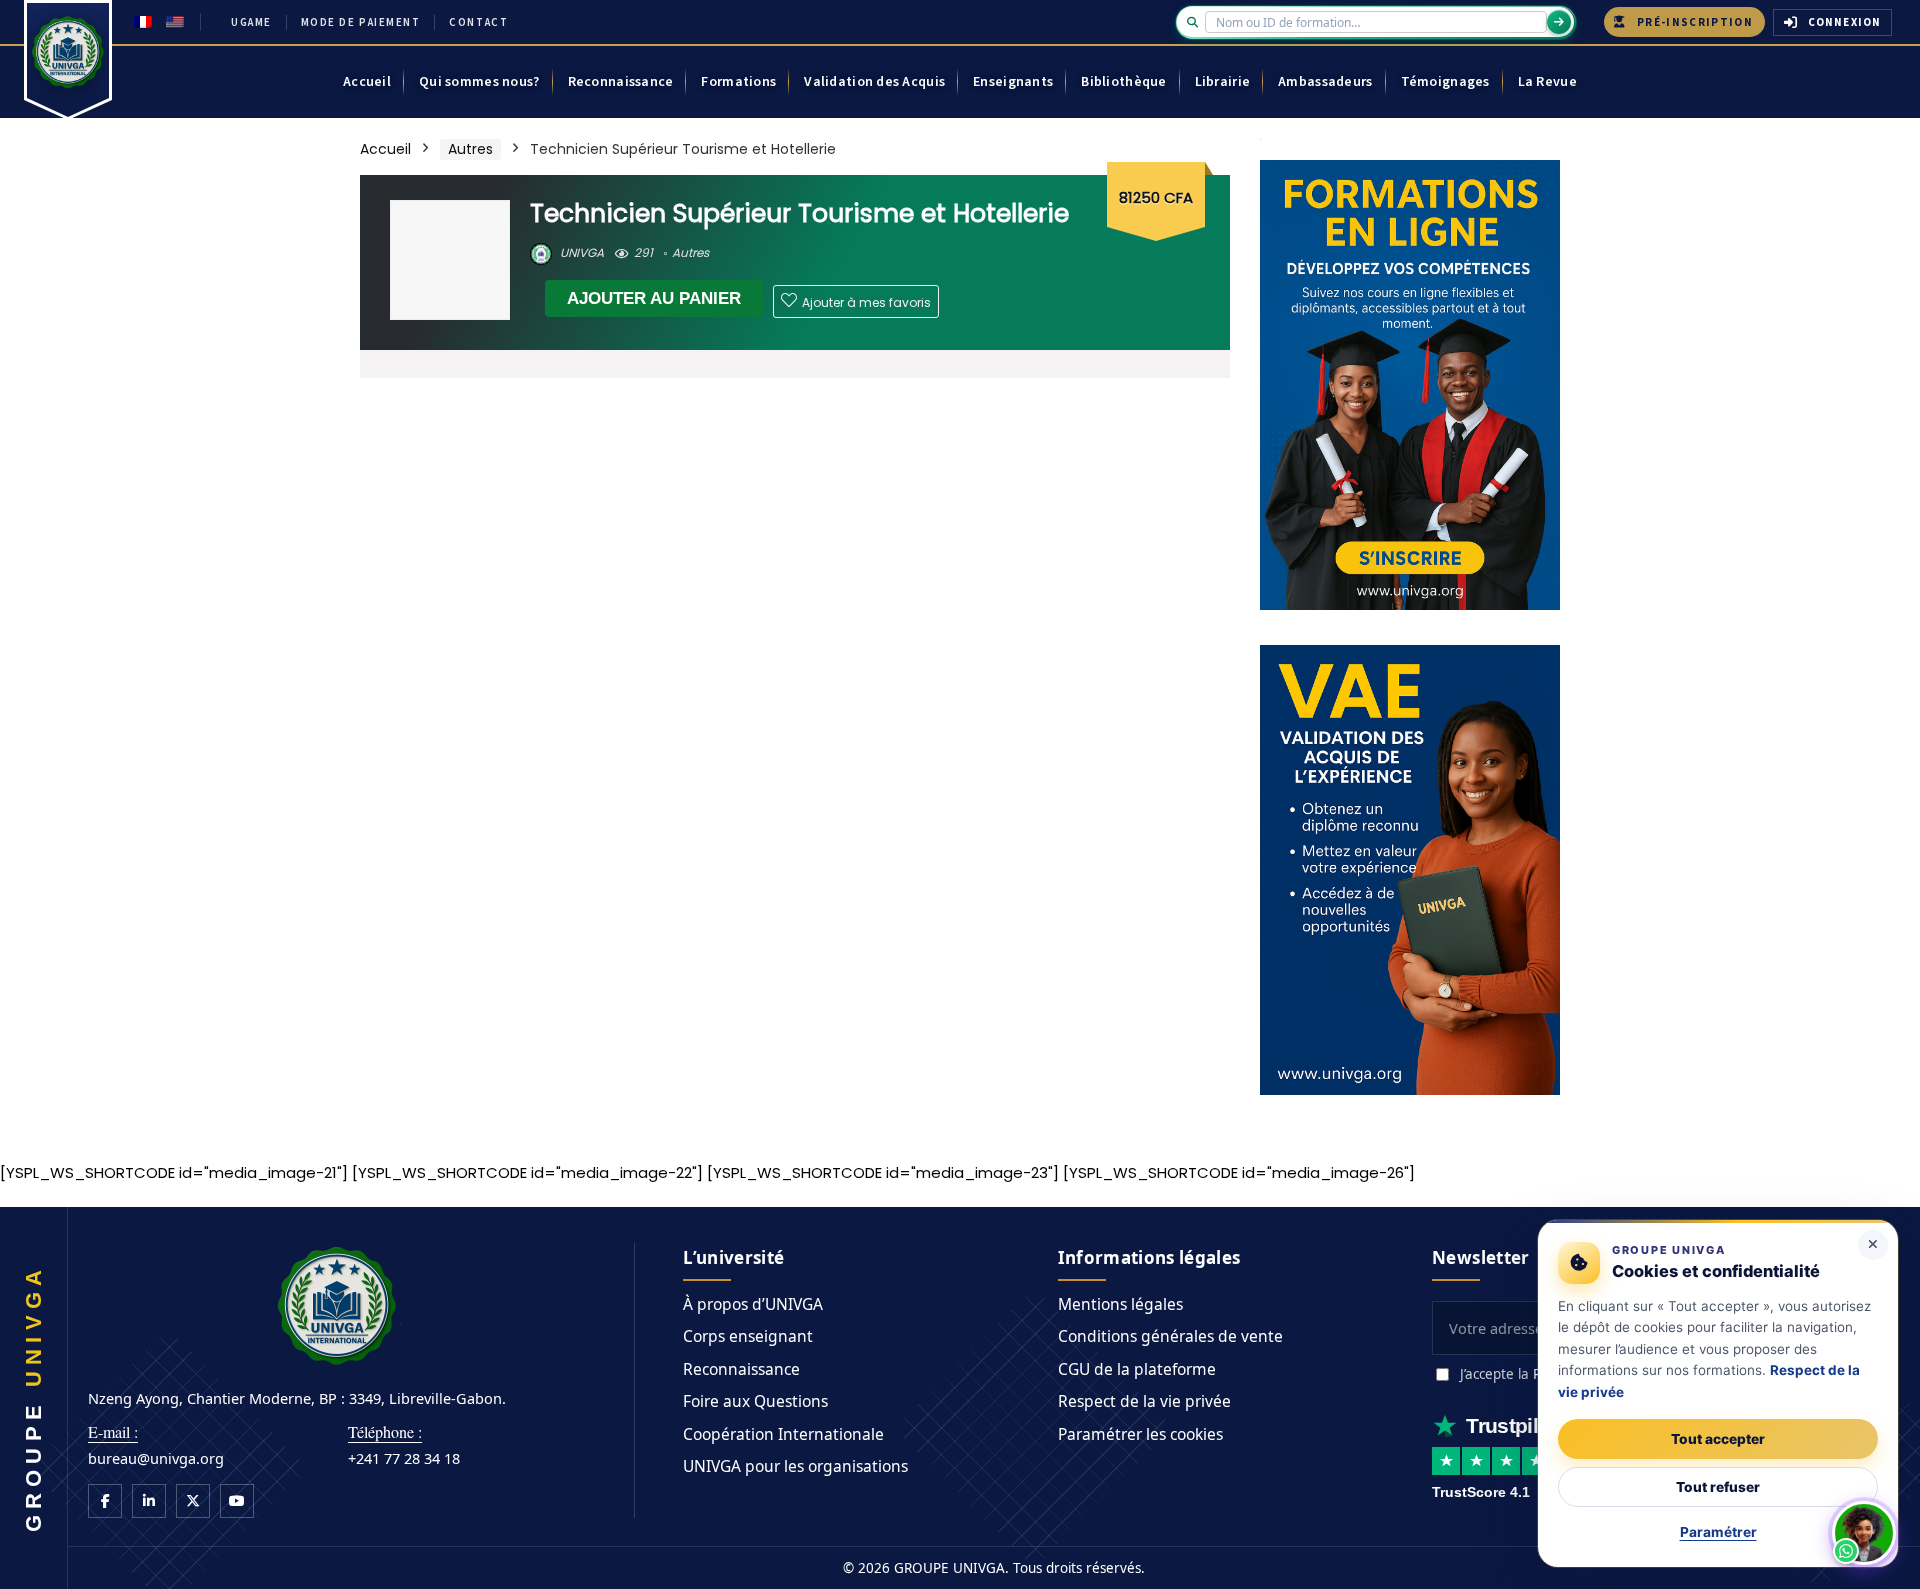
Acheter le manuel (921, 879)
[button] (1864, 1533)
